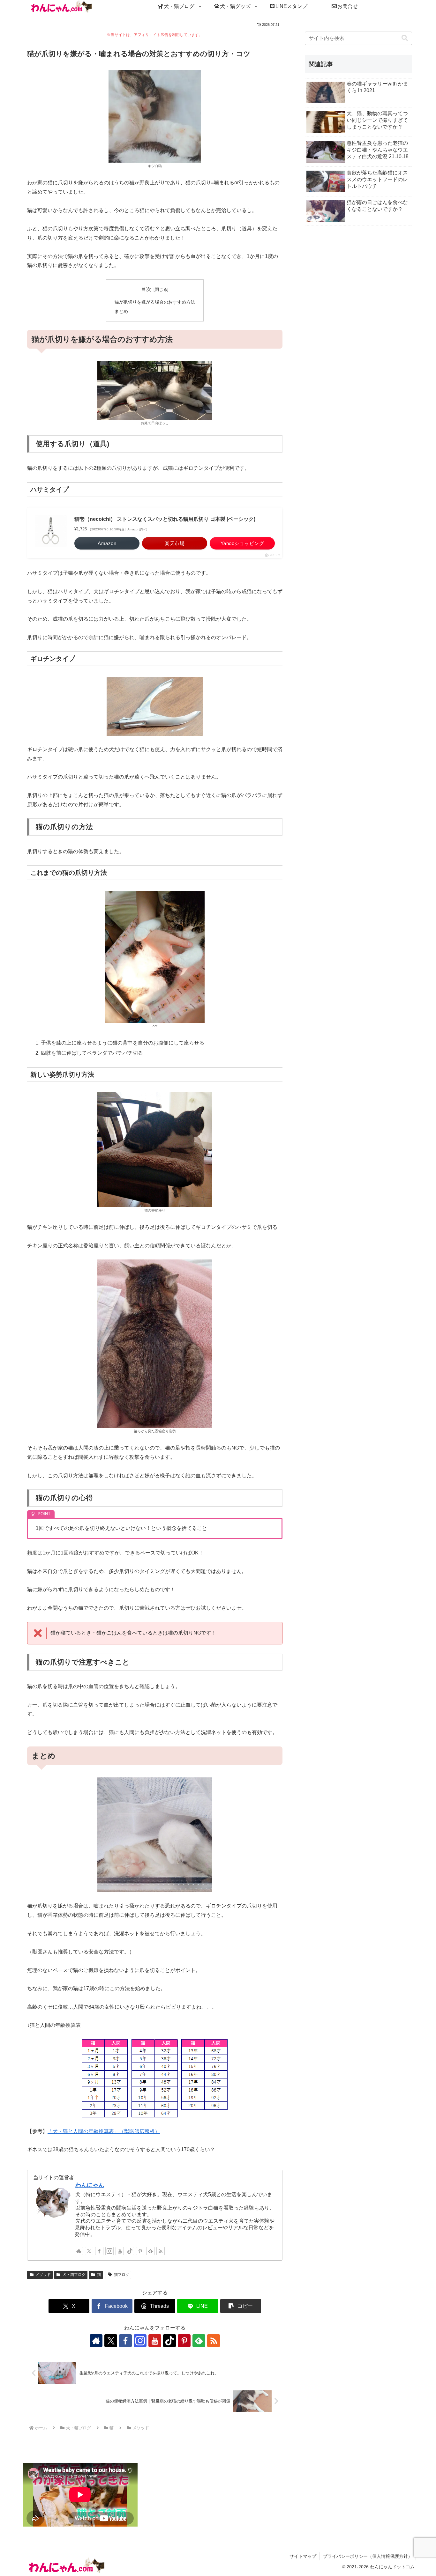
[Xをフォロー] (89, 2251)
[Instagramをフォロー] (109, 2251)
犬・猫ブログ (74, 2275)
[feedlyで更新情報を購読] (150, 2251)
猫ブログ (122, 2275)
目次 (146, 289)
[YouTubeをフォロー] (120, 2251)
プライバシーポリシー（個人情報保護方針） (368, 2556)
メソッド (43, 2275)
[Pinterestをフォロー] (140, 2251)
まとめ (121, 311)
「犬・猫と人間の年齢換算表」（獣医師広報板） (104, 2131)
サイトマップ (303, 2556)
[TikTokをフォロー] (130, 2251)
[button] (241, 2306)
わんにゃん (90, 2185)
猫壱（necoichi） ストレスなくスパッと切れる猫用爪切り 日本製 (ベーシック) (165, 519)
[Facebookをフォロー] (99, 2251)
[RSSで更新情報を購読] (161, 2251)
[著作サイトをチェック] (79, 2251)
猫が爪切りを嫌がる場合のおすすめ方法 (155, 302)
